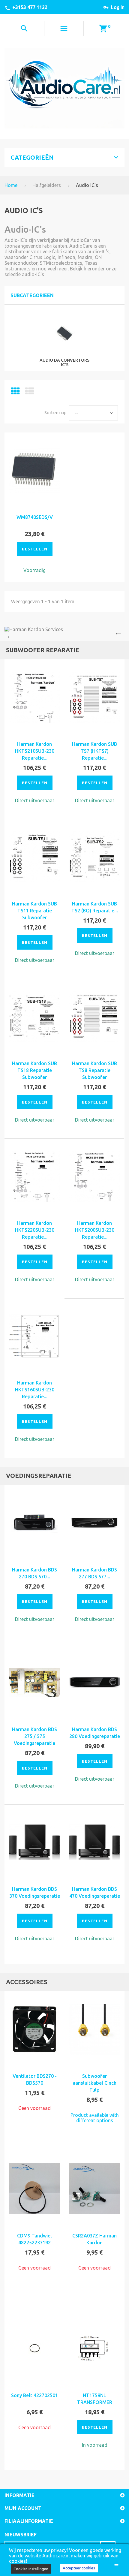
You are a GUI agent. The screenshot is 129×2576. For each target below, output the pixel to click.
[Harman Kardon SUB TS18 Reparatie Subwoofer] (34, 1017)
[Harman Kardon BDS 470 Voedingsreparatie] (94, 1842)
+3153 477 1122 (30, 7)
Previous (9, 634)
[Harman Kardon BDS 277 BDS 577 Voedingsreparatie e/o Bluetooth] (94, 1523)
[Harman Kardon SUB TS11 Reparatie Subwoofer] (34, 857)
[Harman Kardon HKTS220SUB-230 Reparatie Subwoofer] (34, 1176)
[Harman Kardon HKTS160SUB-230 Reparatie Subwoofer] (34, 1336)
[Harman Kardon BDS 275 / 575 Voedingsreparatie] (34, 1683)
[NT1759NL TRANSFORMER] (94, 2349)
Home (11, 185)
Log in (118, 7)
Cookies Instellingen (31, 2569)
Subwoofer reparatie (43, 650)
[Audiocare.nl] (64, 88)
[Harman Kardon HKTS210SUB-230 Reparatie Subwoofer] (34, 697)
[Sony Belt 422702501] (34, 2349)
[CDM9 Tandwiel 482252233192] (34, 2189)
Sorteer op (55, 413)
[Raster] (15, 393)
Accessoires (27, 1982)
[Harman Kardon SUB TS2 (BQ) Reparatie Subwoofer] (94, 857)
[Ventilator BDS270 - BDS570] (34, 2029)
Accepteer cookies (79, 2568)
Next (120, 634)
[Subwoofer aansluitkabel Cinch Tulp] (94, 2029)
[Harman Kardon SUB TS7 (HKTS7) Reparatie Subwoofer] (94, 697)
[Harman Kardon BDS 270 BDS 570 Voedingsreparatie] (34, 1523)
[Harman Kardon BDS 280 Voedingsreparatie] (94, 1683)
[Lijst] (30, 393)
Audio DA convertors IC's (64, 362)
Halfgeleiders (47, 185)
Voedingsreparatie (39, 1476)
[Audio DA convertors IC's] (65, 334)
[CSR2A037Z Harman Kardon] (94, 2189)
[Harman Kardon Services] (64, 629)
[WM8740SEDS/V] (34, 470)
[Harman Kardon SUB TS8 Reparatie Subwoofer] (94, 1017)
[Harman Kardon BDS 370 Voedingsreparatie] (34, 1842)
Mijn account (23, 2508)
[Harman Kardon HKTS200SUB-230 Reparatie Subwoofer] (94, 1176)
